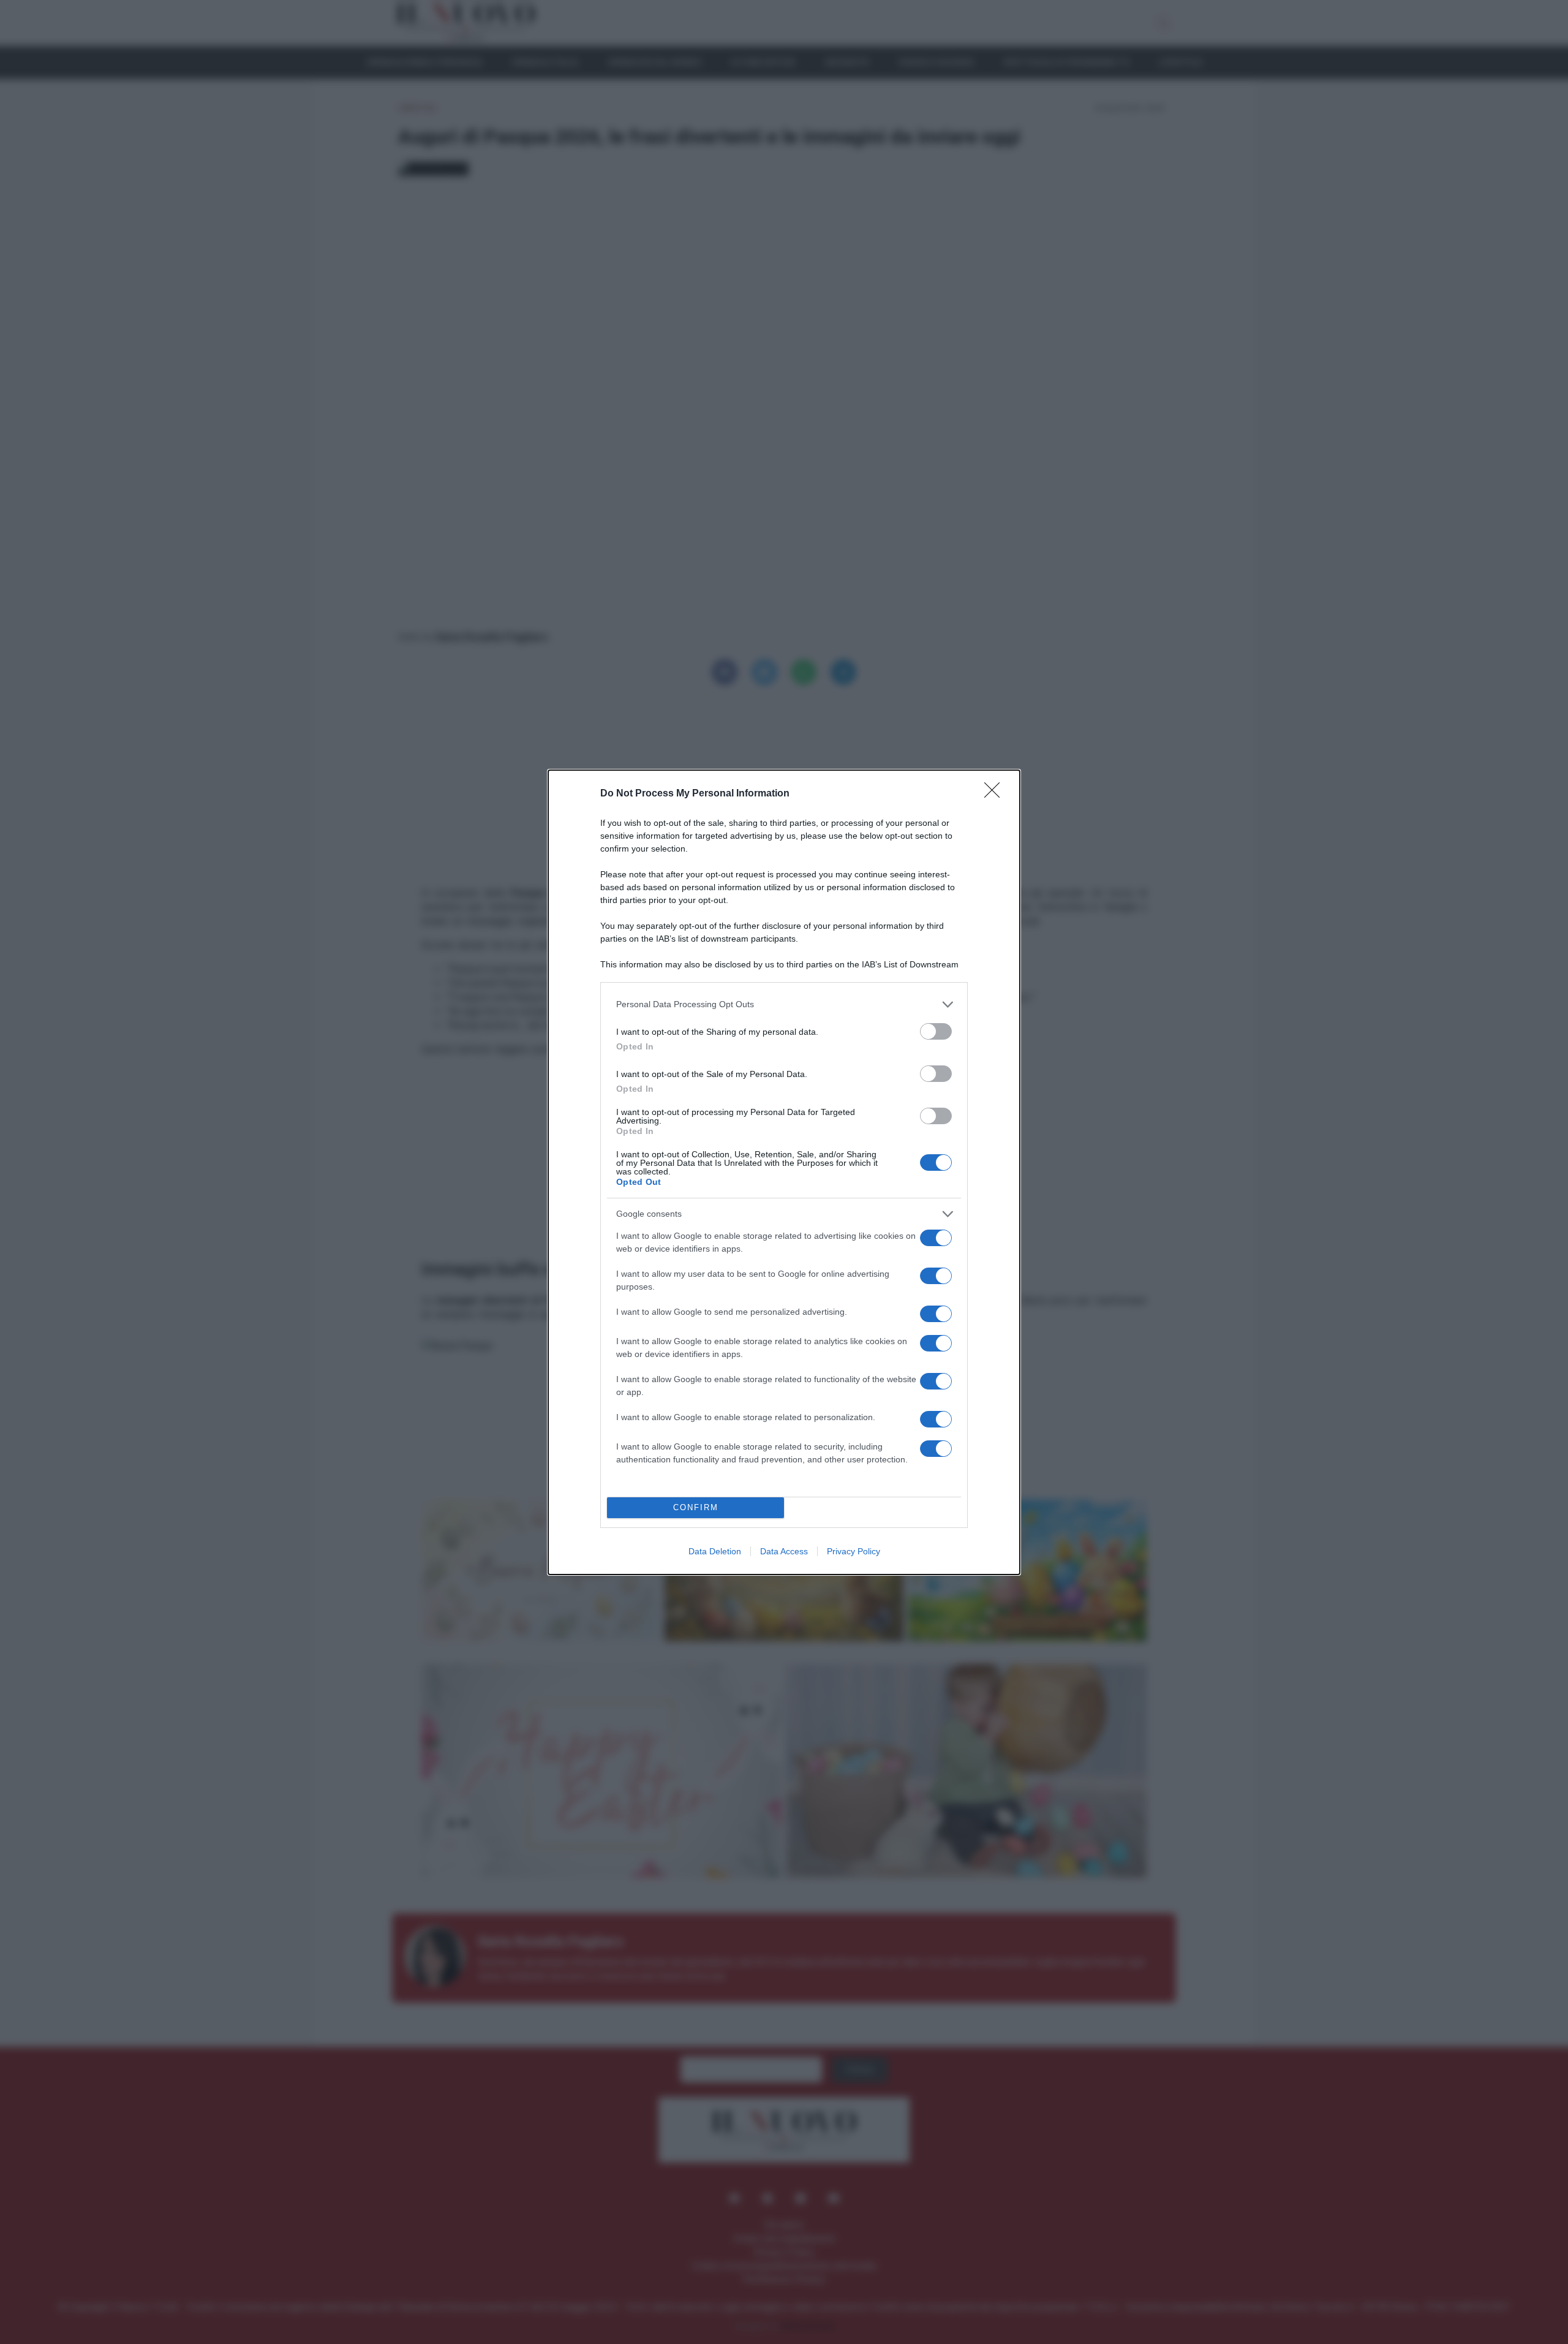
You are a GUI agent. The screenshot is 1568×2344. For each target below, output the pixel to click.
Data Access (784, 1551)
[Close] (996, 794)
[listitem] (784, 1004)
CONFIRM (696, 1507)
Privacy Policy (854, 1551)
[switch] (936, 1031)
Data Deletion (715, 1551)
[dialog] (784, 1172)
